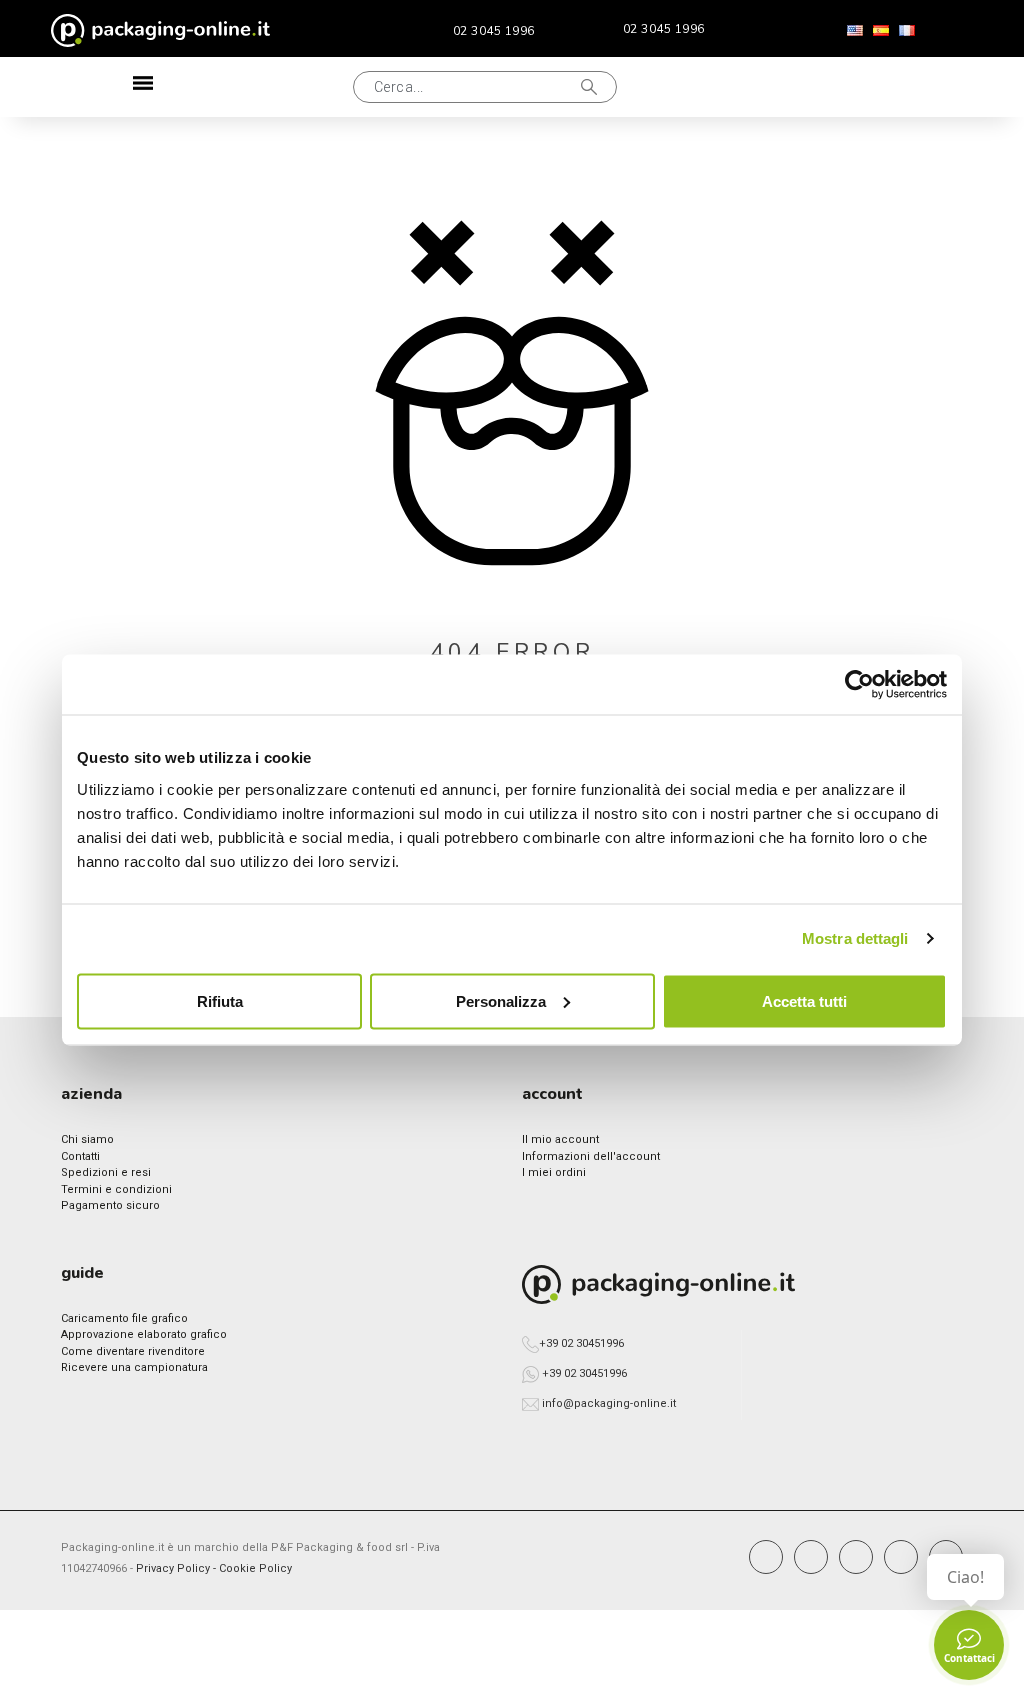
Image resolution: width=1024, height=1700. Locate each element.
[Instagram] (811, 1557)
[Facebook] (766, 1557)
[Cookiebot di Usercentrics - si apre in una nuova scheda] (859, 685)
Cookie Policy (255, 1568)
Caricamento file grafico (124, 1318)
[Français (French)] (907, 31)
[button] (259, 87)
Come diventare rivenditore (133, 1351)
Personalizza (501, 1000)
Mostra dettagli (855, 938)
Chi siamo (87, 1139)
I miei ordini (554, 1172)
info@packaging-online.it (609, 1403)
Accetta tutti (804, 1000)
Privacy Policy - (177, 1568)
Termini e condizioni (116, 1189)
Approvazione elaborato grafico (144, 1334)
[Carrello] (878, 87)
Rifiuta (220, 1000)
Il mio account (560, 1139)
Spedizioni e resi (106, 1172)
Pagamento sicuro (110, 1205)
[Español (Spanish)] (881, 31)
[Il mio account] (812, 87)
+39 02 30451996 (581, 1343)
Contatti (80, 1156)
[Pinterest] (856, 1557)
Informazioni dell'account (591, 1156)
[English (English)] (855, 31)
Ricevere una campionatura (134, 1367)
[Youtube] (901, 1557)
